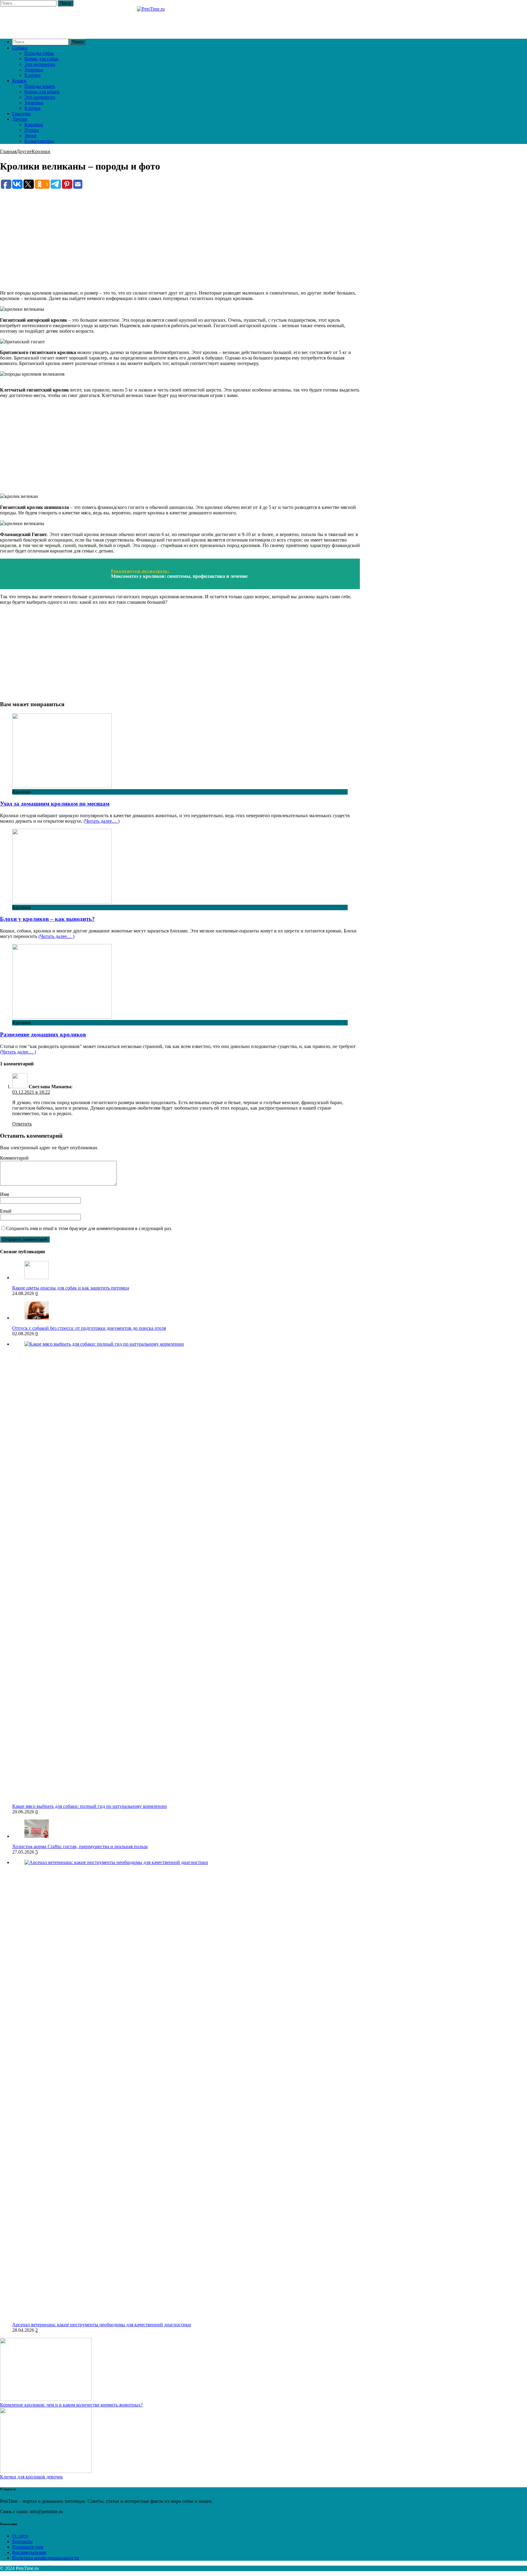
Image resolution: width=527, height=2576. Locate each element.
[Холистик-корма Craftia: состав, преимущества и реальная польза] (37, 1836)
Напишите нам (28, 2547)
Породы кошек (40, 86)
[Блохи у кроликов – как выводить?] (62, 902)
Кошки (19, 81)
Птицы (32, 130)
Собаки (20, 48)
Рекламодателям (29, 2552)
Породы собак (39, 53)
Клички (32, 75)
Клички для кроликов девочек (31, 2477)
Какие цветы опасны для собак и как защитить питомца (71, 1288)
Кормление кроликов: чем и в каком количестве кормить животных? (71, 2405)
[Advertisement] (180, 232)
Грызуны (22, 114)
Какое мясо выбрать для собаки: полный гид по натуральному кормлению (90, 1806)
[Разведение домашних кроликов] (62, 1017)
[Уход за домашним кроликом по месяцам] (62, 786)
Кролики (34, 125)
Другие (20, 119)
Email (6, 1211)
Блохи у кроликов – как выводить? (47, 919)
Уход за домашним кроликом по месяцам (55, 804)
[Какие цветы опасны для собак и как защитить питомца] (37, 1277)
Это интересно (40, 64)
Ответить (22, 1124)
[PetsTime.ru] (180, 20)
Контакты (22, 2541)
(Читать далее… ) (102, 821)
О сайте (20, 2536)
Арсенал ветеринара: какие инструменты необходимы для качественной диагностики (102, 2325)
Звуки (30, 136)
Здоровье (34, 70)
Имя (4, 1194)
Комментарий (14, 1158)
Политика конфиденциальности (46, 2558)
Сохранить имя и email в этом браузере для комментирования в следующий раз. (89, 1228)
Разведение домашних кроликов (43, 1034)
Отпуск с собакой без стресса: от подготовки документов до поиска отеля (89, 1328)
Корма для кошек (42, 92)
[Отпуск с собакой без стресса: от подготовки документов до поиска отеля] (37, 1318)
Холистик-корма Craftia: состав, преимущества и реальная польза (80, 1846)
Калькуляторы (39, 141)
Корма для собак (41, 59)
